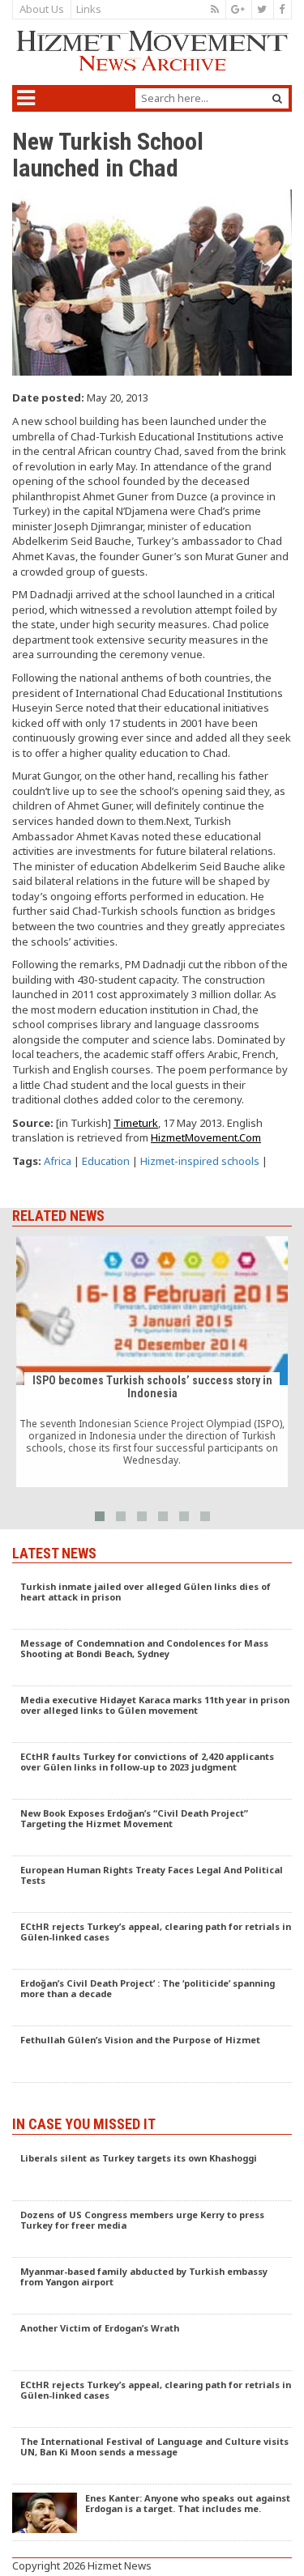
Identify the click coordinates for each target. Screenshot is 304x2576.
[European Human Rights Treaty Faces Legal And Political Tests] (152, 1885)
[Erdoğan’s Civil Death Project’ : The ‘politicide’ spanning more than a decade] (152, 1998)
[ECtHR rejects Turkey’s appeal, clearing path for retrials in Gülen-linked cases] (152, 1941)
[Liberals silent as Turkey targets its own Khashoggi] (152, 2173)
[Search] (277, 98)
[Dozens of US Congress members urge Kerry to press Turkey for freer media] (152, 2230)
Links (89, 9)
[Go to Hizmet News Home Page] (152, 51)
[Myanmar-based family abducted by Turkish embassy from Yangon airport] (152, 2286)
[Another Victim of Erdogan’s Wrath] (152, 2343)
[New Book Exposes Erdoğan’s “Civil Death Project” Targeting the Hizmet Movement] (152, 1828)
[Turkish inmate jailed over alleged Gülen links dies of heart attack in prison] (152, 1601)
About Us (42, 9)
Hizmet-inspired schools (200, 1161)
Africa (58, 1161)
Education (106, 1161)
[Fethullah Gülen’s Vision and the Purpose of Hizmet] (152, 2055)
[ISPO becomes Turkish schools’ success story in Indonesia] (152, 1362)
